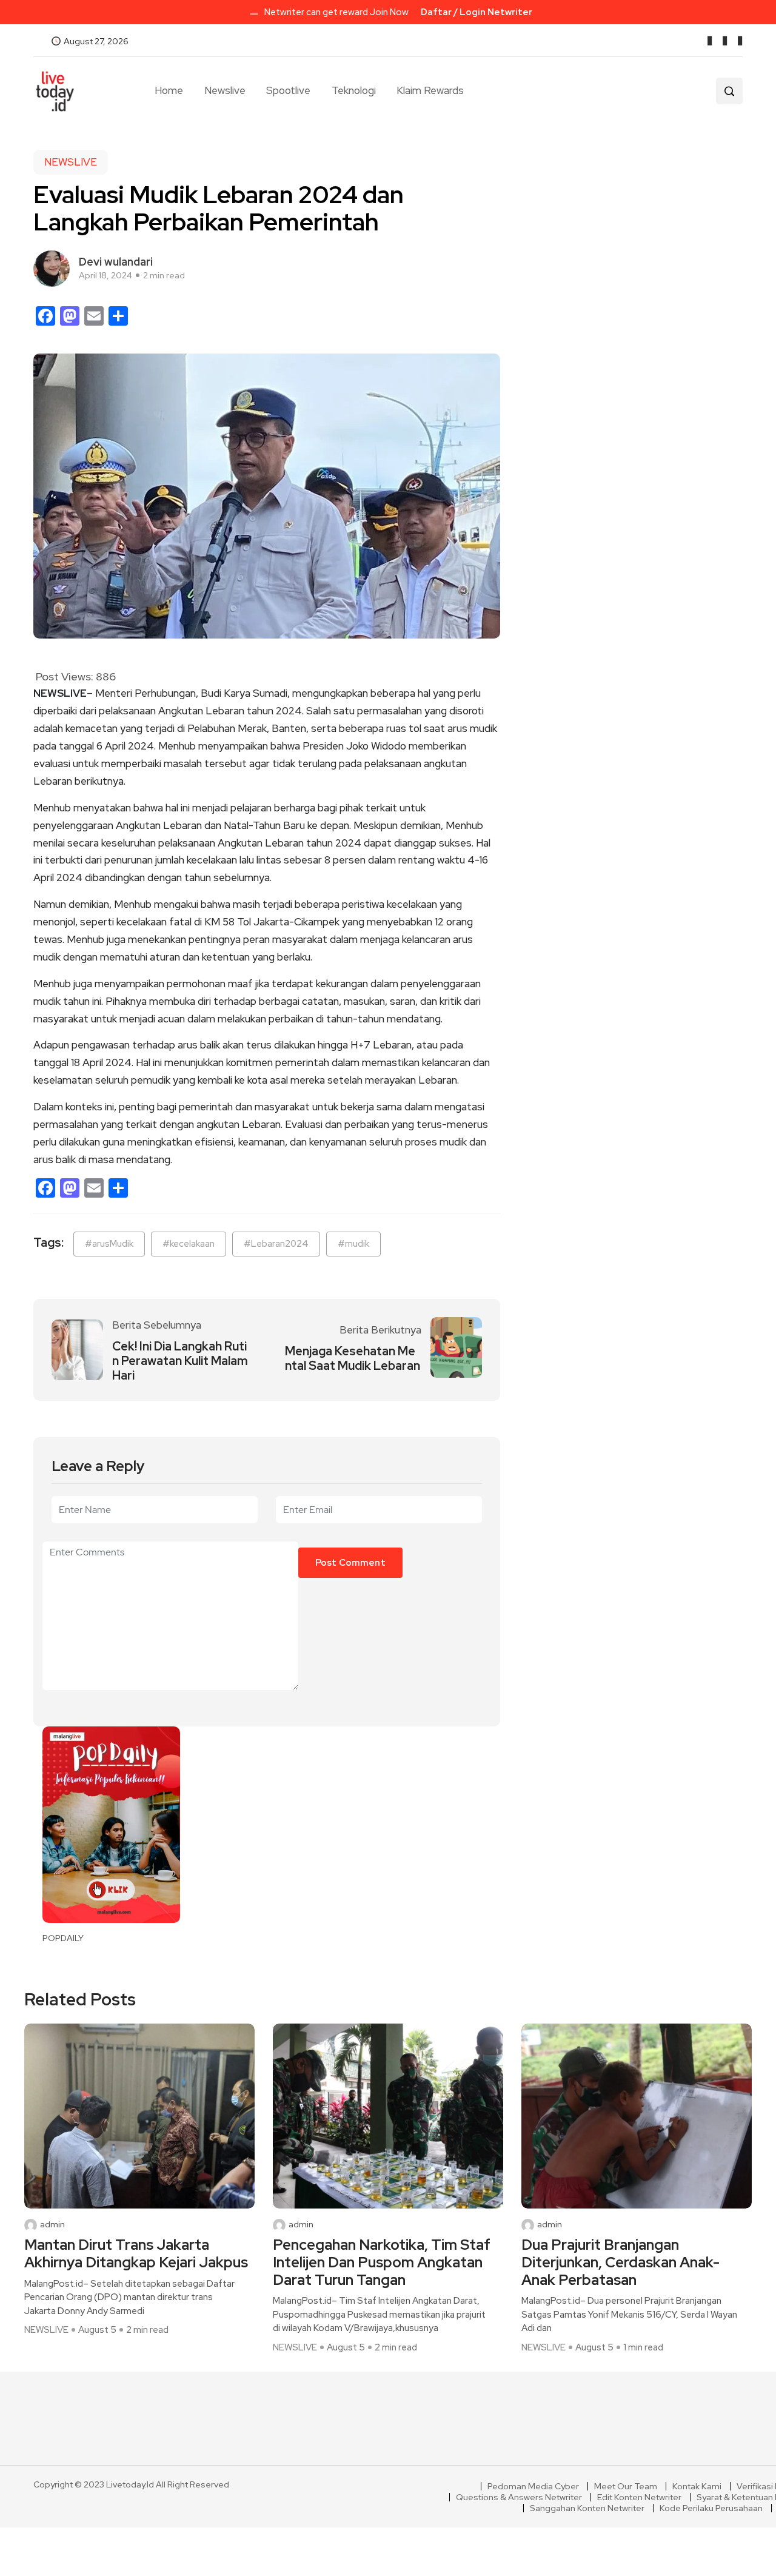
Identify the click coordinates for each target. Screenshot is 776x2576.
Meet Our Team (626, 2486)
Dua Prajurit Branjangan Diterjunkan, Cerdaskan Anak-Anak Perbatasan (620, 2262)
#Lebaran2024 (276, 1244)
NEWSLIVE (71, 162)
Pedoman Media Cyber (533, 2486)
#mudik (353, 1244)
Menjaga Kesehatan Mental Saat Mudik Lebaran (353, 1358)
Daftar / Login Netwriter (477, 12)
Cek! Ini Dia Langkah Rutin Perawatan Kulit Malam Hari (180, 1361)
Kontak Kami (697, 2486)
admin (52, 2225)
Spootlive (288, 90)
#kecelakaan (189, 1244)
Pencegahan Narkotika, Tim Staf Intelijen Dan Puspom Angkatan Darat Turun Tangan (382, 2262)
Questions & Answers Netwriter (519, 2497)
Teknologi (354, 90)
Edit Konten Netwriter (639, 2497)
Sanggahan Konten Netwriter (587, 2508)
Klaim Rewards (430, 90)
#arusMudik (109, 1244)
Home (169, 90)
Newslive (225, 90)
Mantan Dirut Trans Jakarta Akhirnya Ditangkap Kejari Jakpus (136, 2254)
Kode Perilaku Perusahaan (711, 2508)
